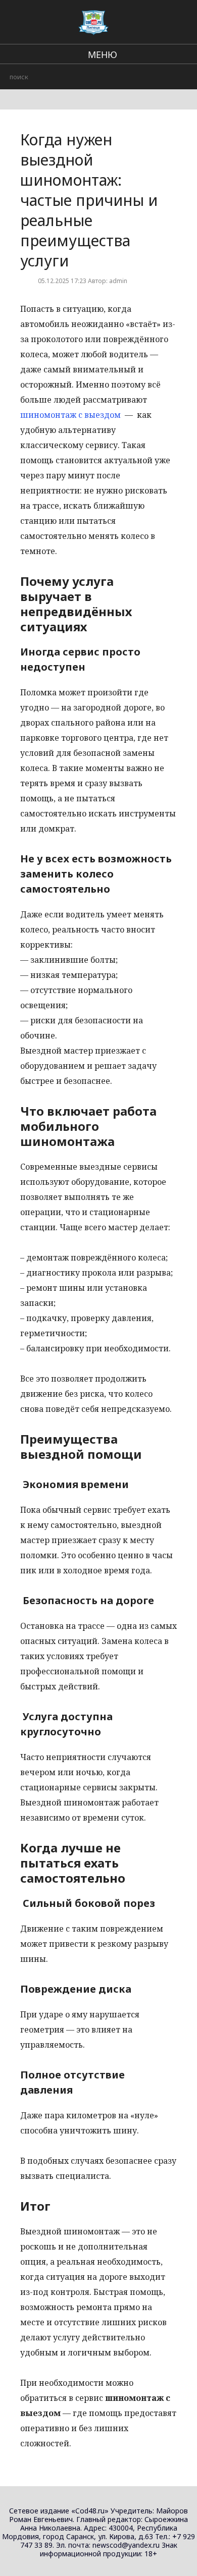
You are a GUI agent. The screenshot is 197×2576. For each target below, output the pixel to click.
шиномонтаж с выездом (70, 415)
